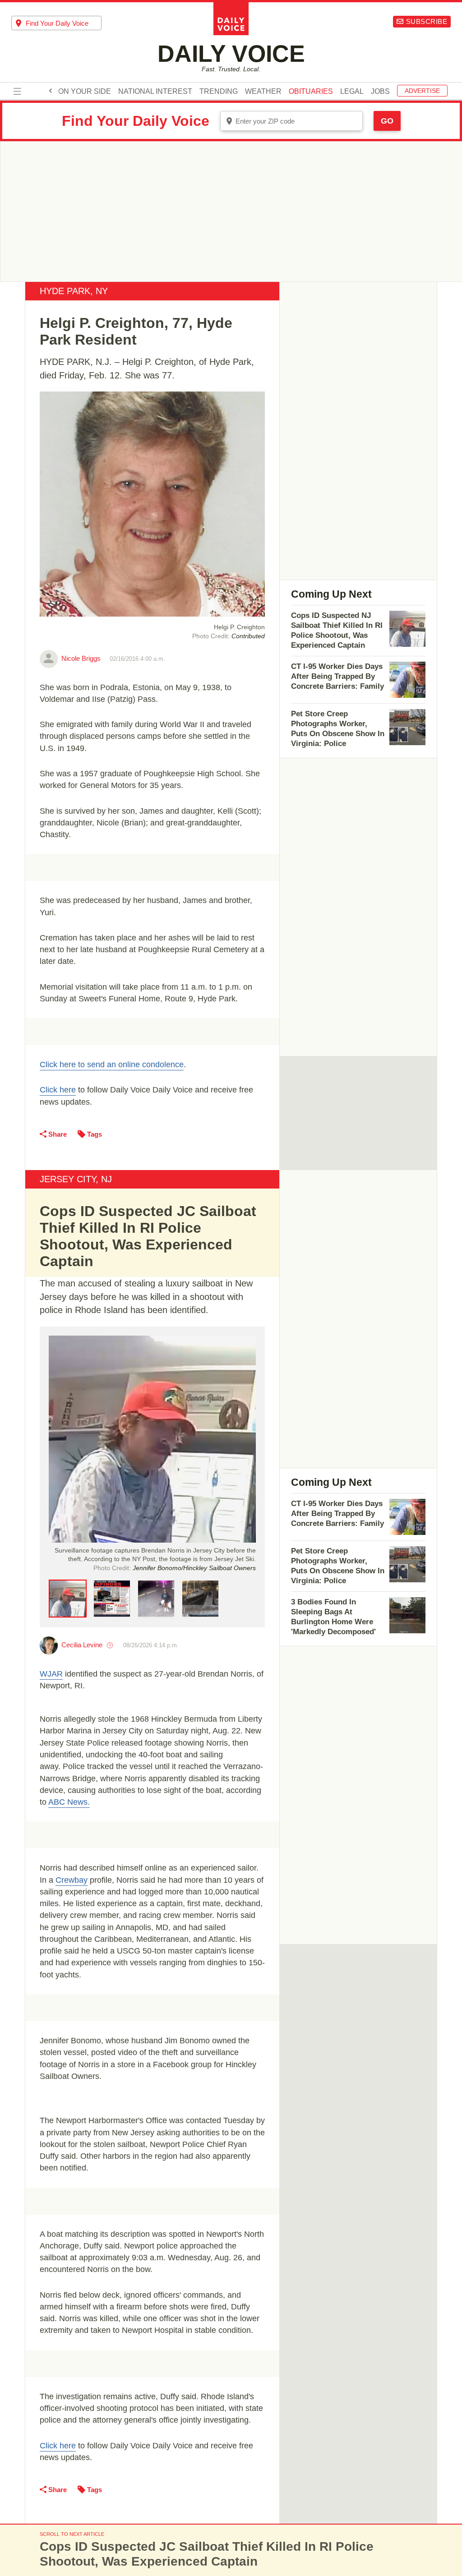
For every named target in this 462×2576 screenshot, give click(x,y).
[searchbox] (64, 23)
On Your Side (85, 92)
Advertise (422, 91)
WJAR (51, 1674)
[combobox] (56, 23)
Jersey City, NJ (76, 1179)
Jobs (380, 92)
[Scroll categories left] (51, 91)
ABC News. (69, 1802)
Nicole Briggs (81, 658)
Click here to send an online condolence (112, 1065)
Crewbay (72, 1880)
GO (387, 121)
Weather (263, 92)
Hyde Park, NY (74, 291)
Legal (352, 92)
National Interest (155, 92)
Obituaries (311, 92)
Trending (219, 92)
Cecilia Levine (82, 1645)
